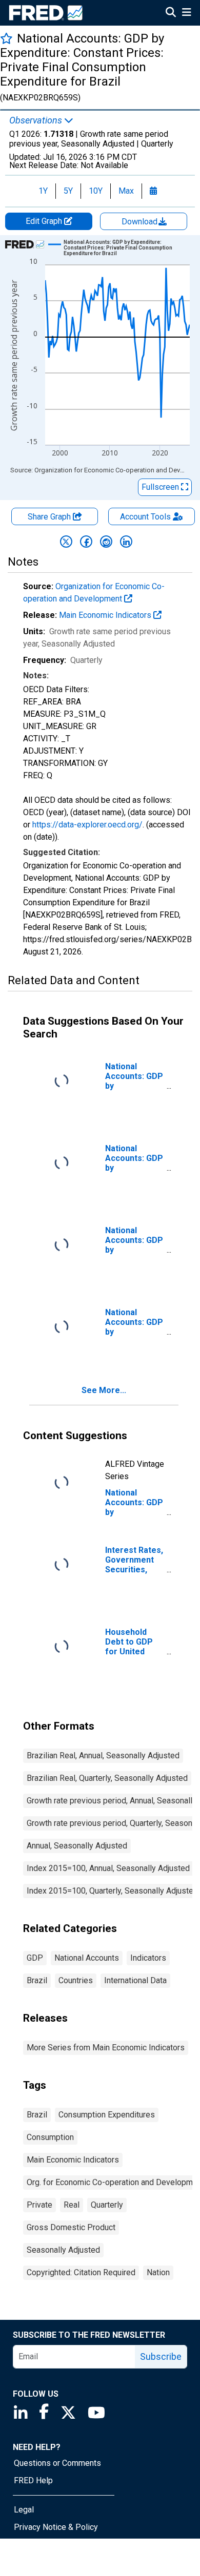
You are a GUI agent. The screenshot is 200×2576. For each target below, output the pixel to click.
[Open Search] (171, 13)
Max (126, 191)
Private (39, 2205)
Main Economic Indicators (106, 615)
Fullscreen (161, 487)
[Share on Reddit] (106, 542)
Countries (76, 1980)
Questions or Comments (57, 2463)
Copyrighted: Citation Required (81, 2272)
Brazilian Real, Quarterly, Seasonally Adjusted (107, 1778)
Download (141, 222)
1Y (43, 191)
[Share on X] (66, 542)
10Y (96, 191)
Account (145, 517)
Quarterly (107, 2205)
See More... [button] (104, 1390)
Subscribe (161, 2356)
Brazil (37, 1980)
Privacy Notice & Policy (56, 2527)
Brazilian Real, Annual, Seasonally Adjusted (103, 1756)
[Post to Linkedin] (126, 542)
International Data (135, 1980)
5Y (68, 191)
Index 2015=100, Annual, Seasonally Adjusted (108, 1868)
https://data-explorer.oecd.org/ (87, 825)
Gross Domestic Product (71, 2227)
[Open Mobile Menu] (186, 13)
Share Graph (50, 517)
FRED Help (33, 2480)
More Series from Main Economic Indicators (106, 2048)
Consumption (50, 2137)
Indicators (148, 1958)
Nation (158, 2272)
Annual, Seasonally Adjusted (77, 1846)
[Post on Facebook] (86, 542)
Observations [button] (37, 120)
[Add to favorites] (6, 38)
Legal (24, 2510)
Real (72, 2205)
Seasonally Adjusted (63, 2250)
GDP (35, 1958)
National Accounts (87, 1958)
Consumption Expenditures (107, 2115)
